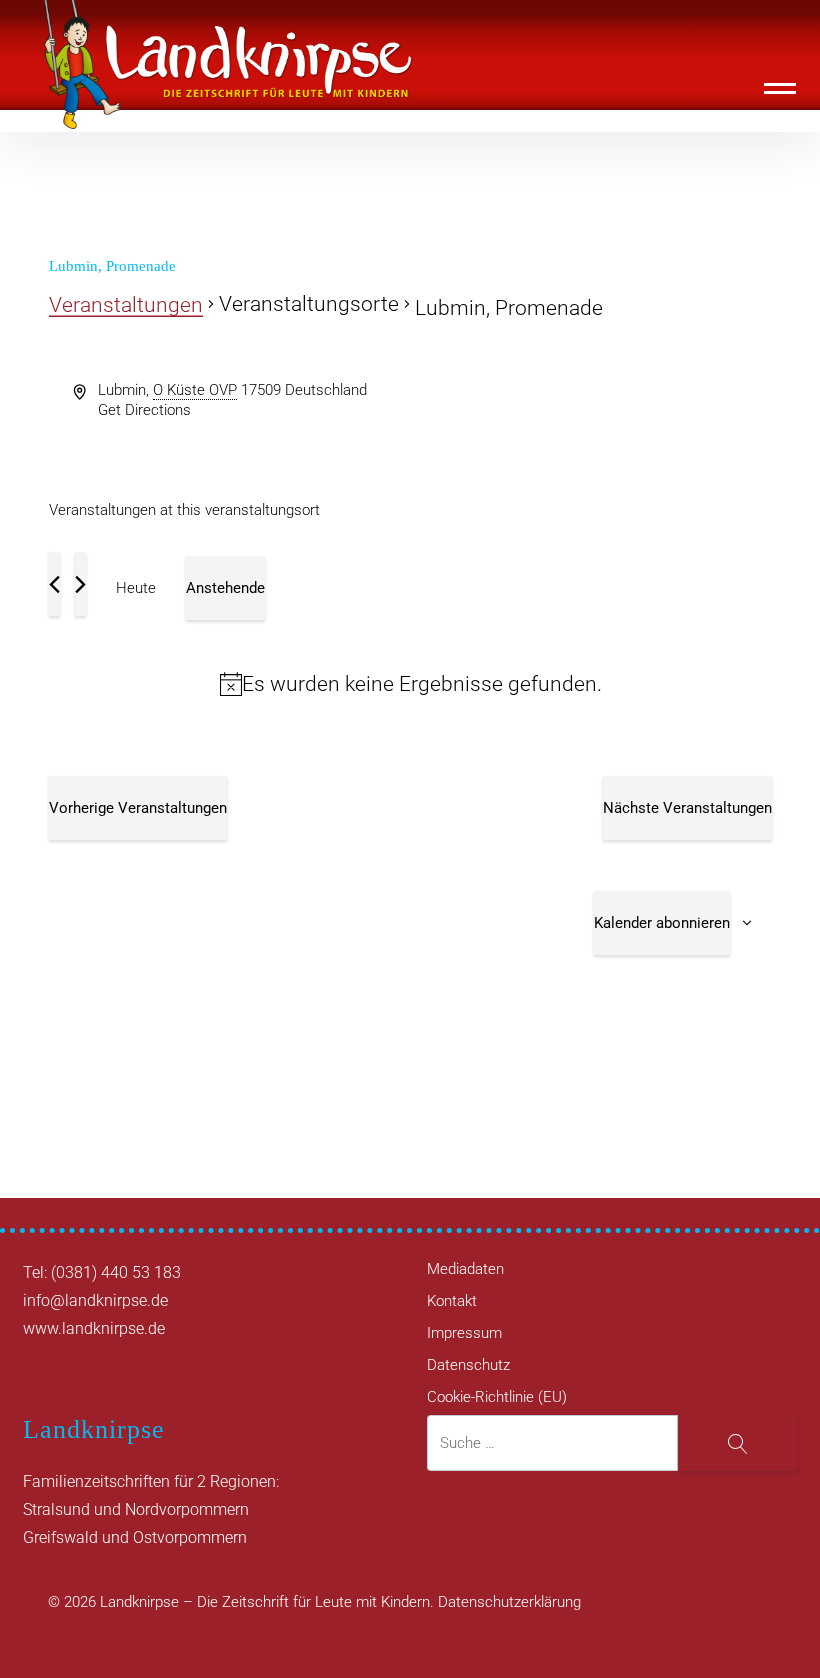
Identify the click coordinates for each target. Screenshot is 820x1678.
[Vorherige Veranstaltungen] (54, 584)
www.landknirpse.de (94, 1328)
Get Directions (144, 410)
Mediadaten (465, 1269)
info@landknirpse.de (95, 1300)
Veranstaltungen (126, 305)
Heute (136, 588)
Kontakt (452, 1301)
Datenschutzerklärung (509, 1602)
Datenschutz (468, 1365)
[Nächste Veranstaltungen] (80, 584)
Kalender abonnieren (662, 923)
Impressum (464, 1333)
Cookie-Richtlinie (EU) (497, 1397)
